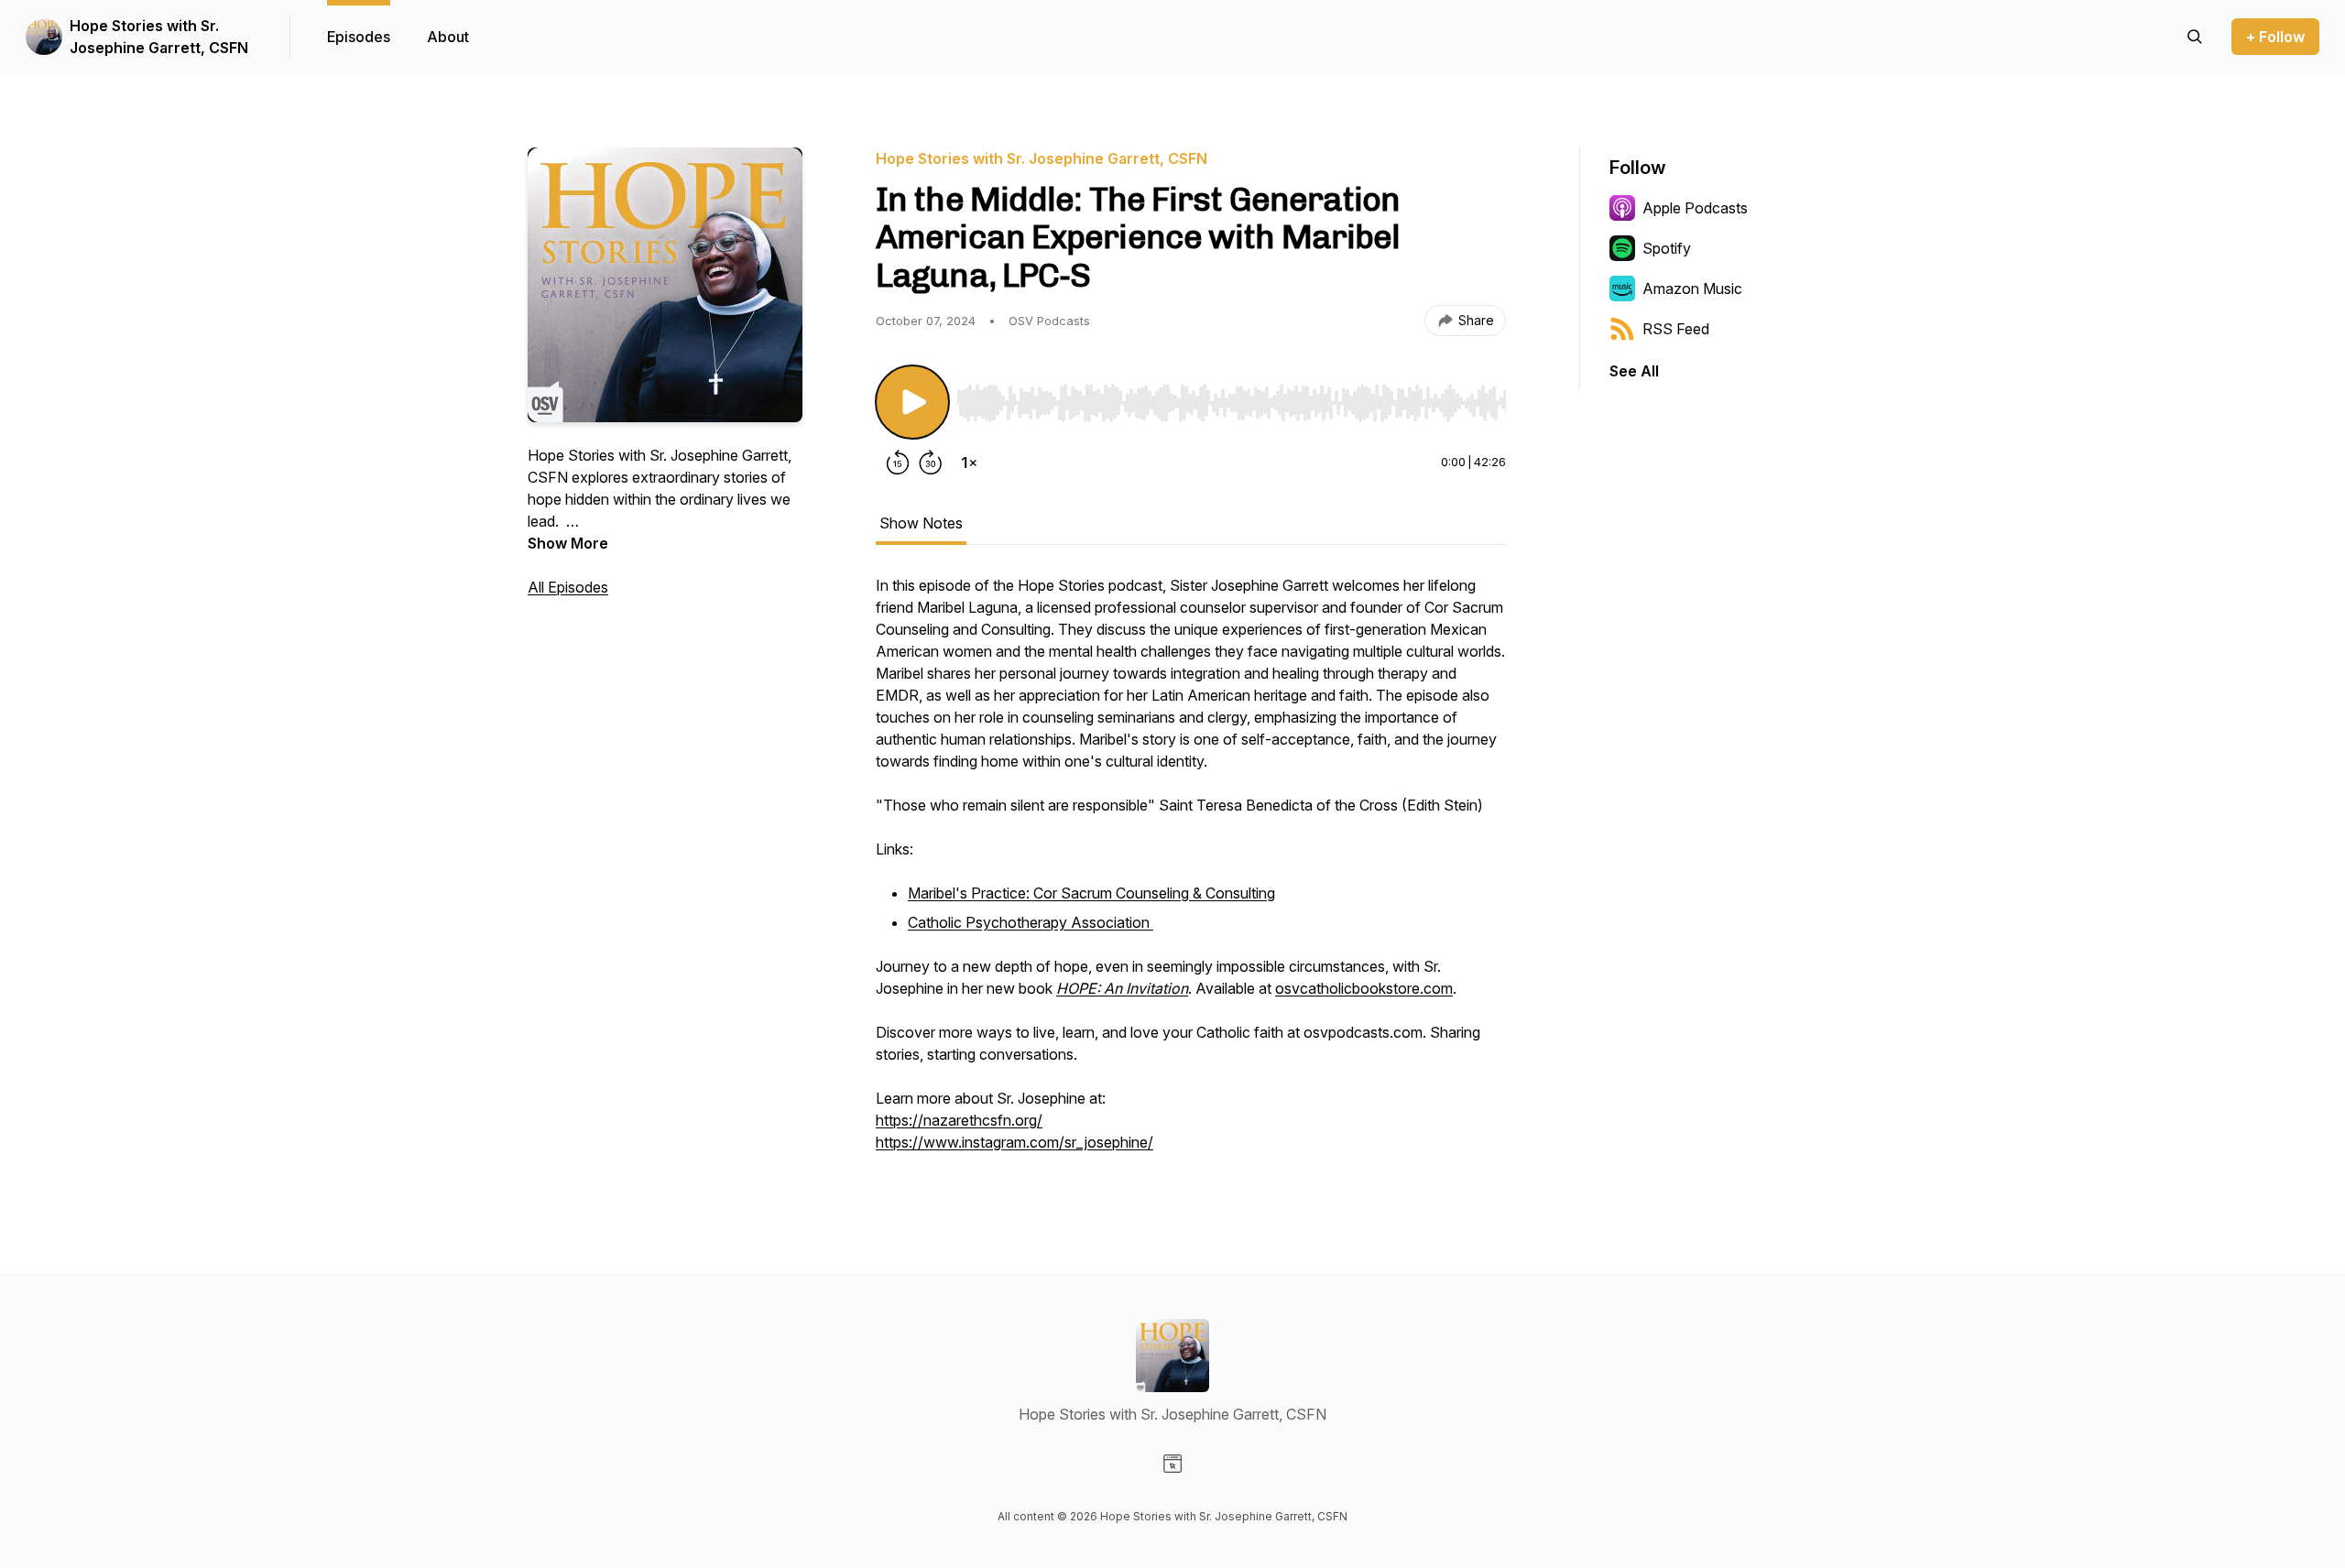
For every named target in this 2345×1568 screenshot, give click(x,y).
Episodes (359, 37)
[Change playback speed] (969, 463)
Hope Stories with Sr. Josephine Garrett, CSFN (159, 37)
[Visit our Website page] (1172, 1464)
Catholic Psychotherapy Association (1031, 922)
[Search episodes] (2195, 37)
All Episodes (568, 587)
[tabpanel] (1191, 873)
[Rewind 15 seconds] (898, 463)
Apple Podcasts (1695, 208)
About (448, 37)
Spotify (1667, 248)
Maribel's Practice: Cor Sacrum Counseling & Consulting (1091, 893)
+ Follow (2275, 37)
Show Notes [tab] (921, 523)
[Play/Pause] (912, 402)
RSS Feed (1676, 329)
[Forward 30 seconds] (931, 463)
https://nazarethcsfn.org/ (959, 1120)
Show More (568, 543)
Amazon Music (1692, 289)
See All (1634, 371)
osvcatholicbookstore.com (1364, 988)
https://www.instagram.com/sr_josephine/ (1014, 1142)
